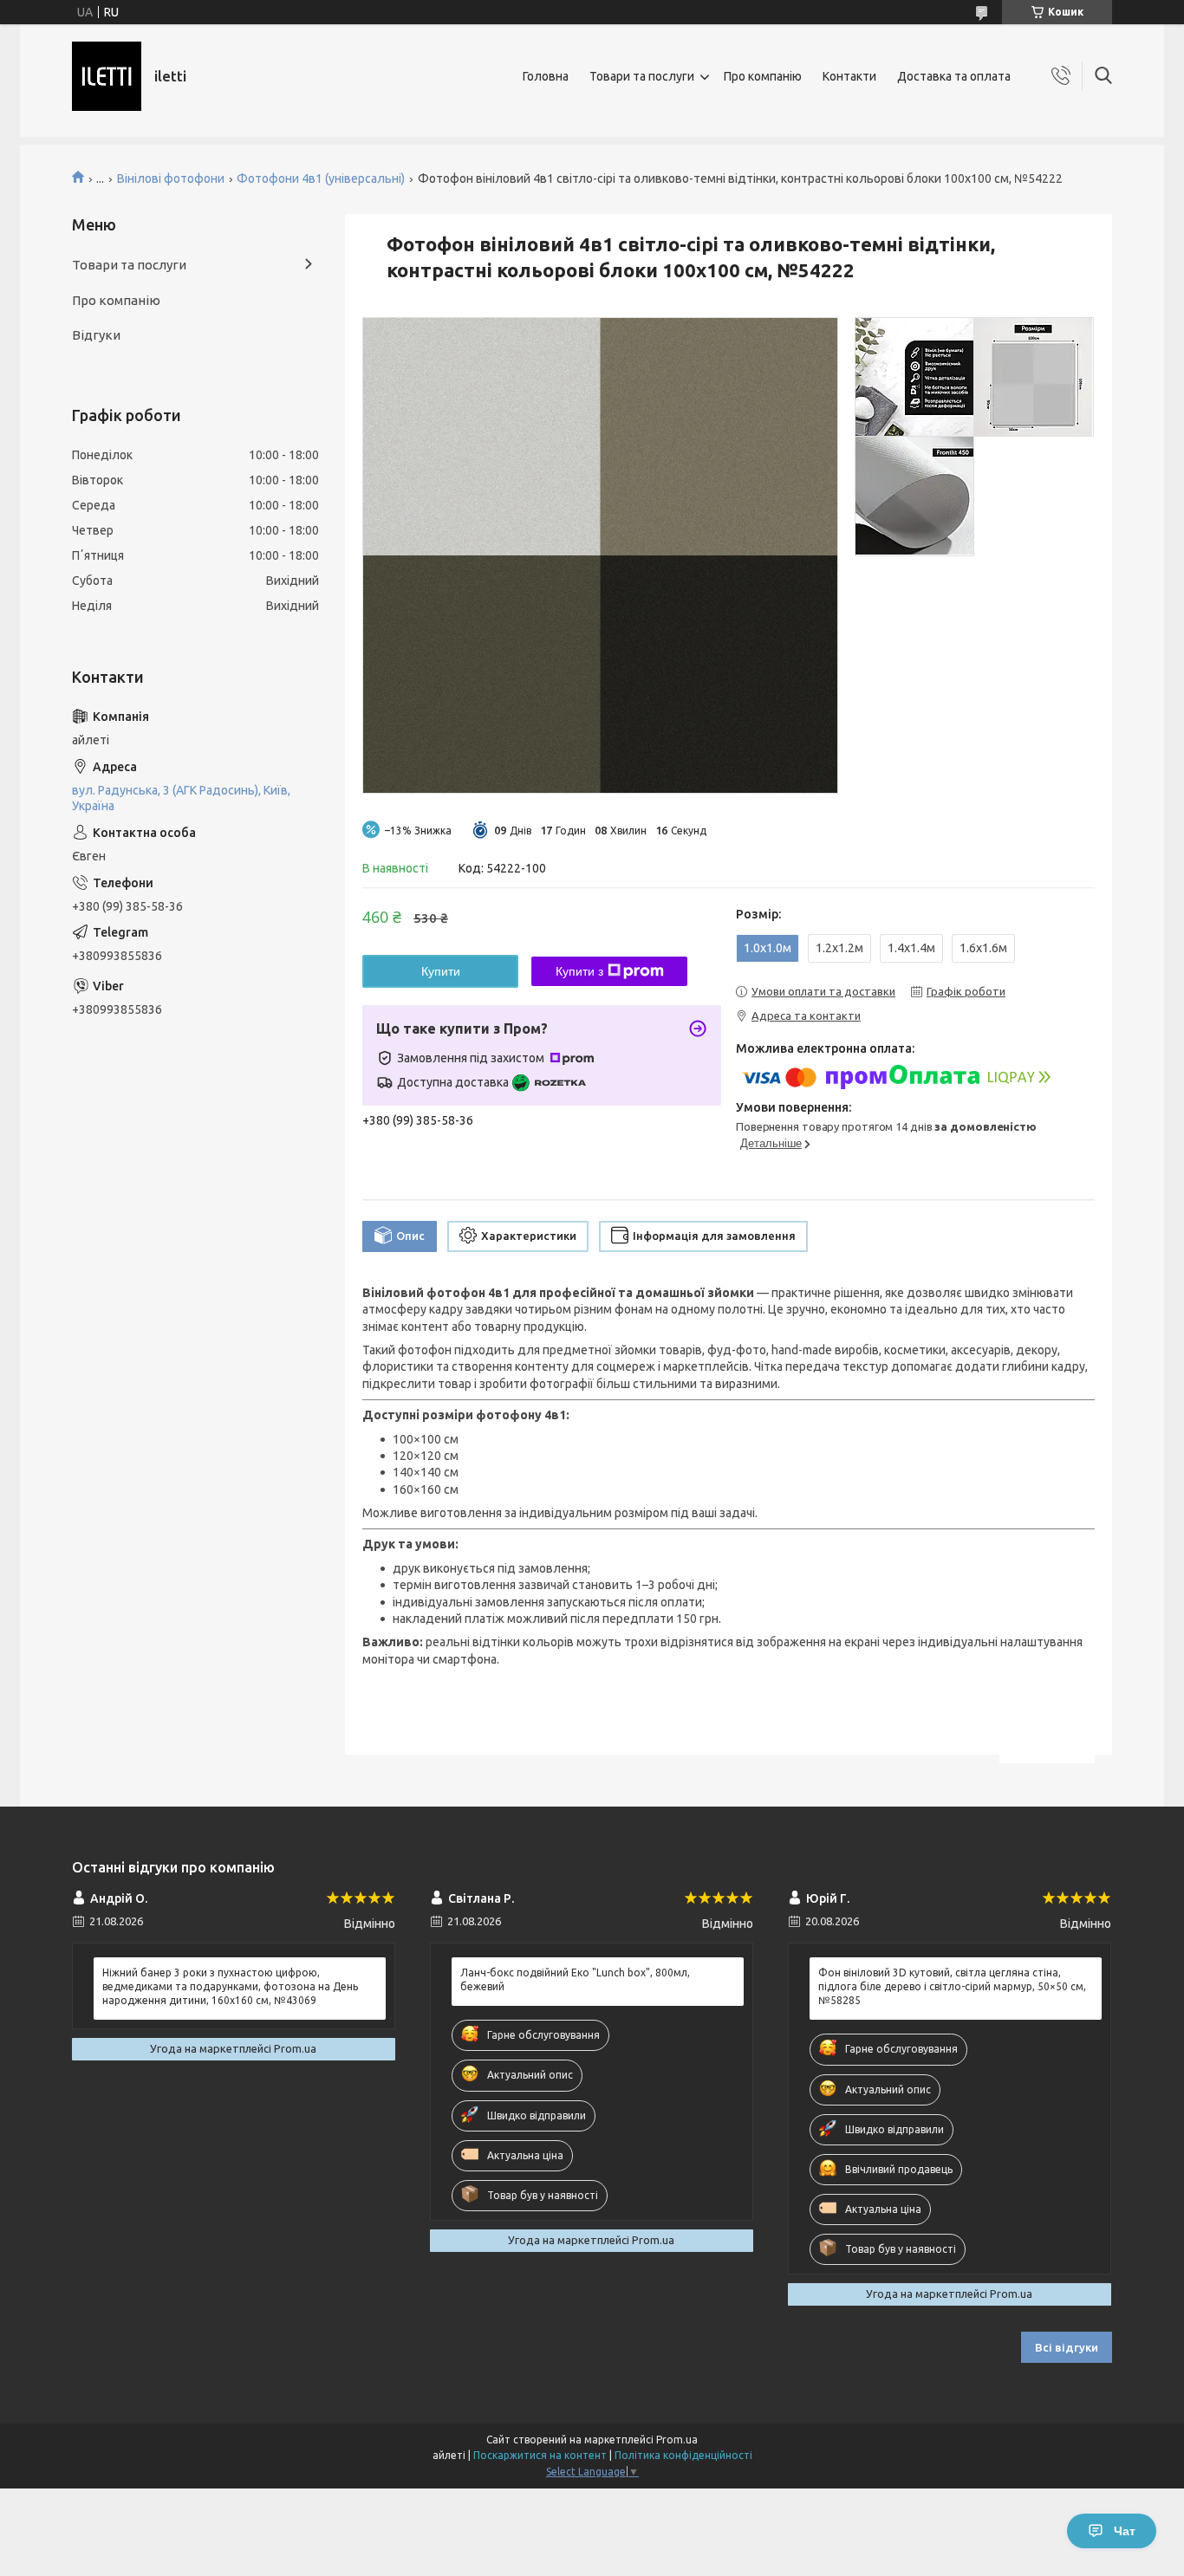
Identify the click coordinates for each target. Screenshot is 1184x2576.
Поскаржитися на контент (540, 2455)
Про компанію (763, 76)
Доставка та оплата (954, 76)
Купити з (579, 971)
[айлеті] (107, 76)
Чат (1125, 2531)
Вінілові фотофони (171, 178)
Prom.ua (677, 2440)
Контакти (849, 76)
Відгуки (96, 335)
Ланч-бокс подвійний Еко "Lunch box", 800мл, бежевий (575, 1979)
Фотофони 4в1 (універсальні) (321, 178)
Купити (441, 971)
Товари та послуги (642, 76)
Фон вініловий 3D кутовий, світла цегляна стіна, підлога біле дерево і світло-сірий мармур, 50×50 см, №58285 (952, 1986)
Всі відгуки (1067, 2347)
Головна (546, 76)
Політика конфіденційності (683, 2455)
